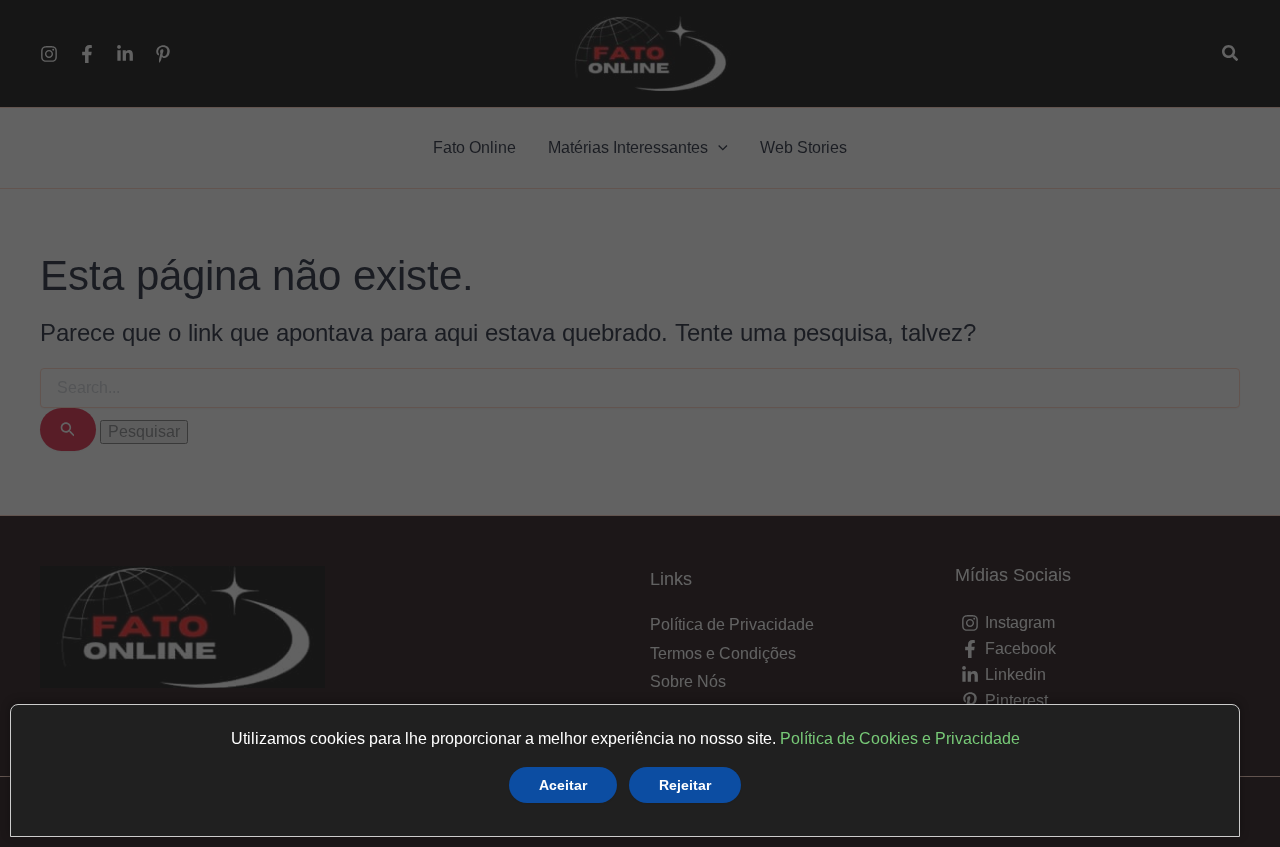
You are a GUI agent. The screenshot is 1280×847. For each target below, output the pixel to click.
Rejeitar (685, 785)
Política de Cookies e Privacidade (900, 738)
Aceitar (563, 785)
